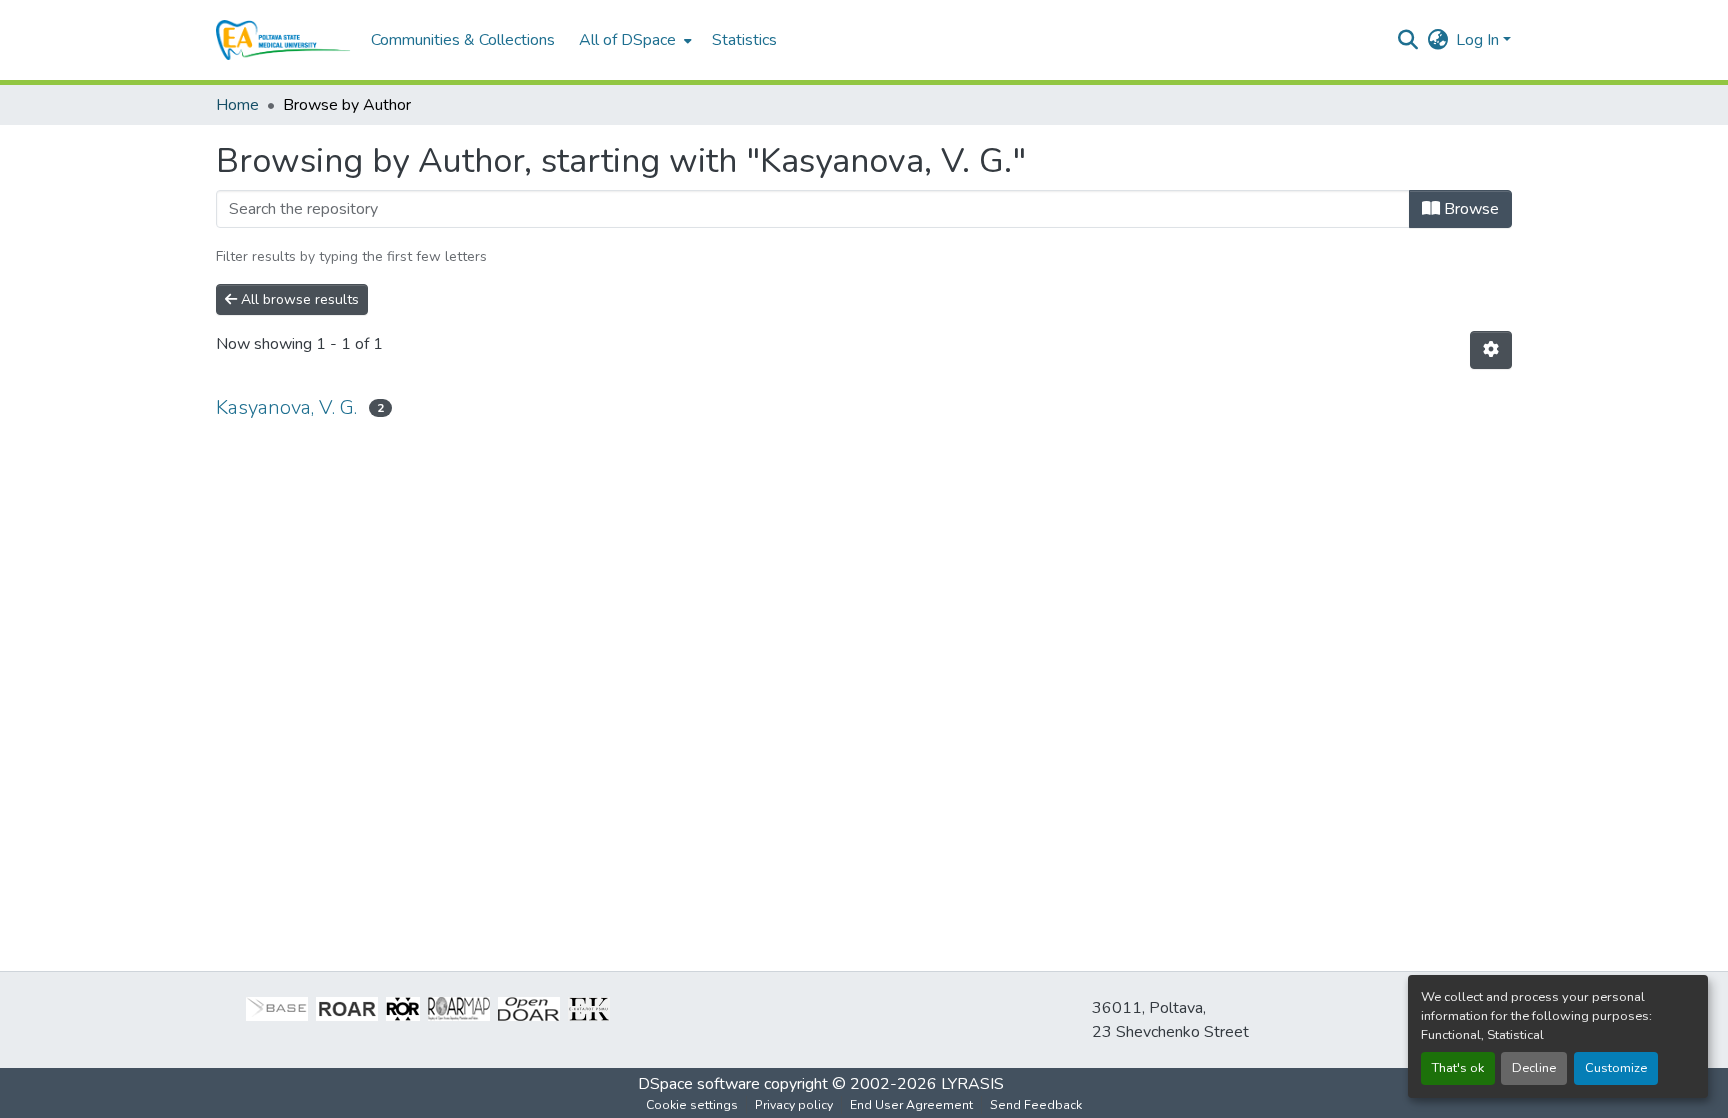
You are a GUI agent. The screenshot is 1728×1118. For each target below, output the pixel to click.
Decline (1534, 1068)
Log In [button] (1479, 40)
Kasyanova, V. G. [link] (286, 407)
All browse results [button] (298, 299)
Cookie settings (692, 1105)
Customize (1616, 1068)
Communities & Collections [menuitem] (463, 40)
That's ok (1458, 1068)
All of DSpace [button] (627, 40)
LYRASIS (972, 1084)
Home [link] (237, 105)
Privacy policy (794, 1105)
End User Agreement (911, 1105)
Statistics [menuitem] (744, 40)
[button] (283, 40)
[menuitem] (633, 40)
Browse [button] (1469, 209)
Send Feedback (1036, 1105)
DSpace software (699, 1084)
